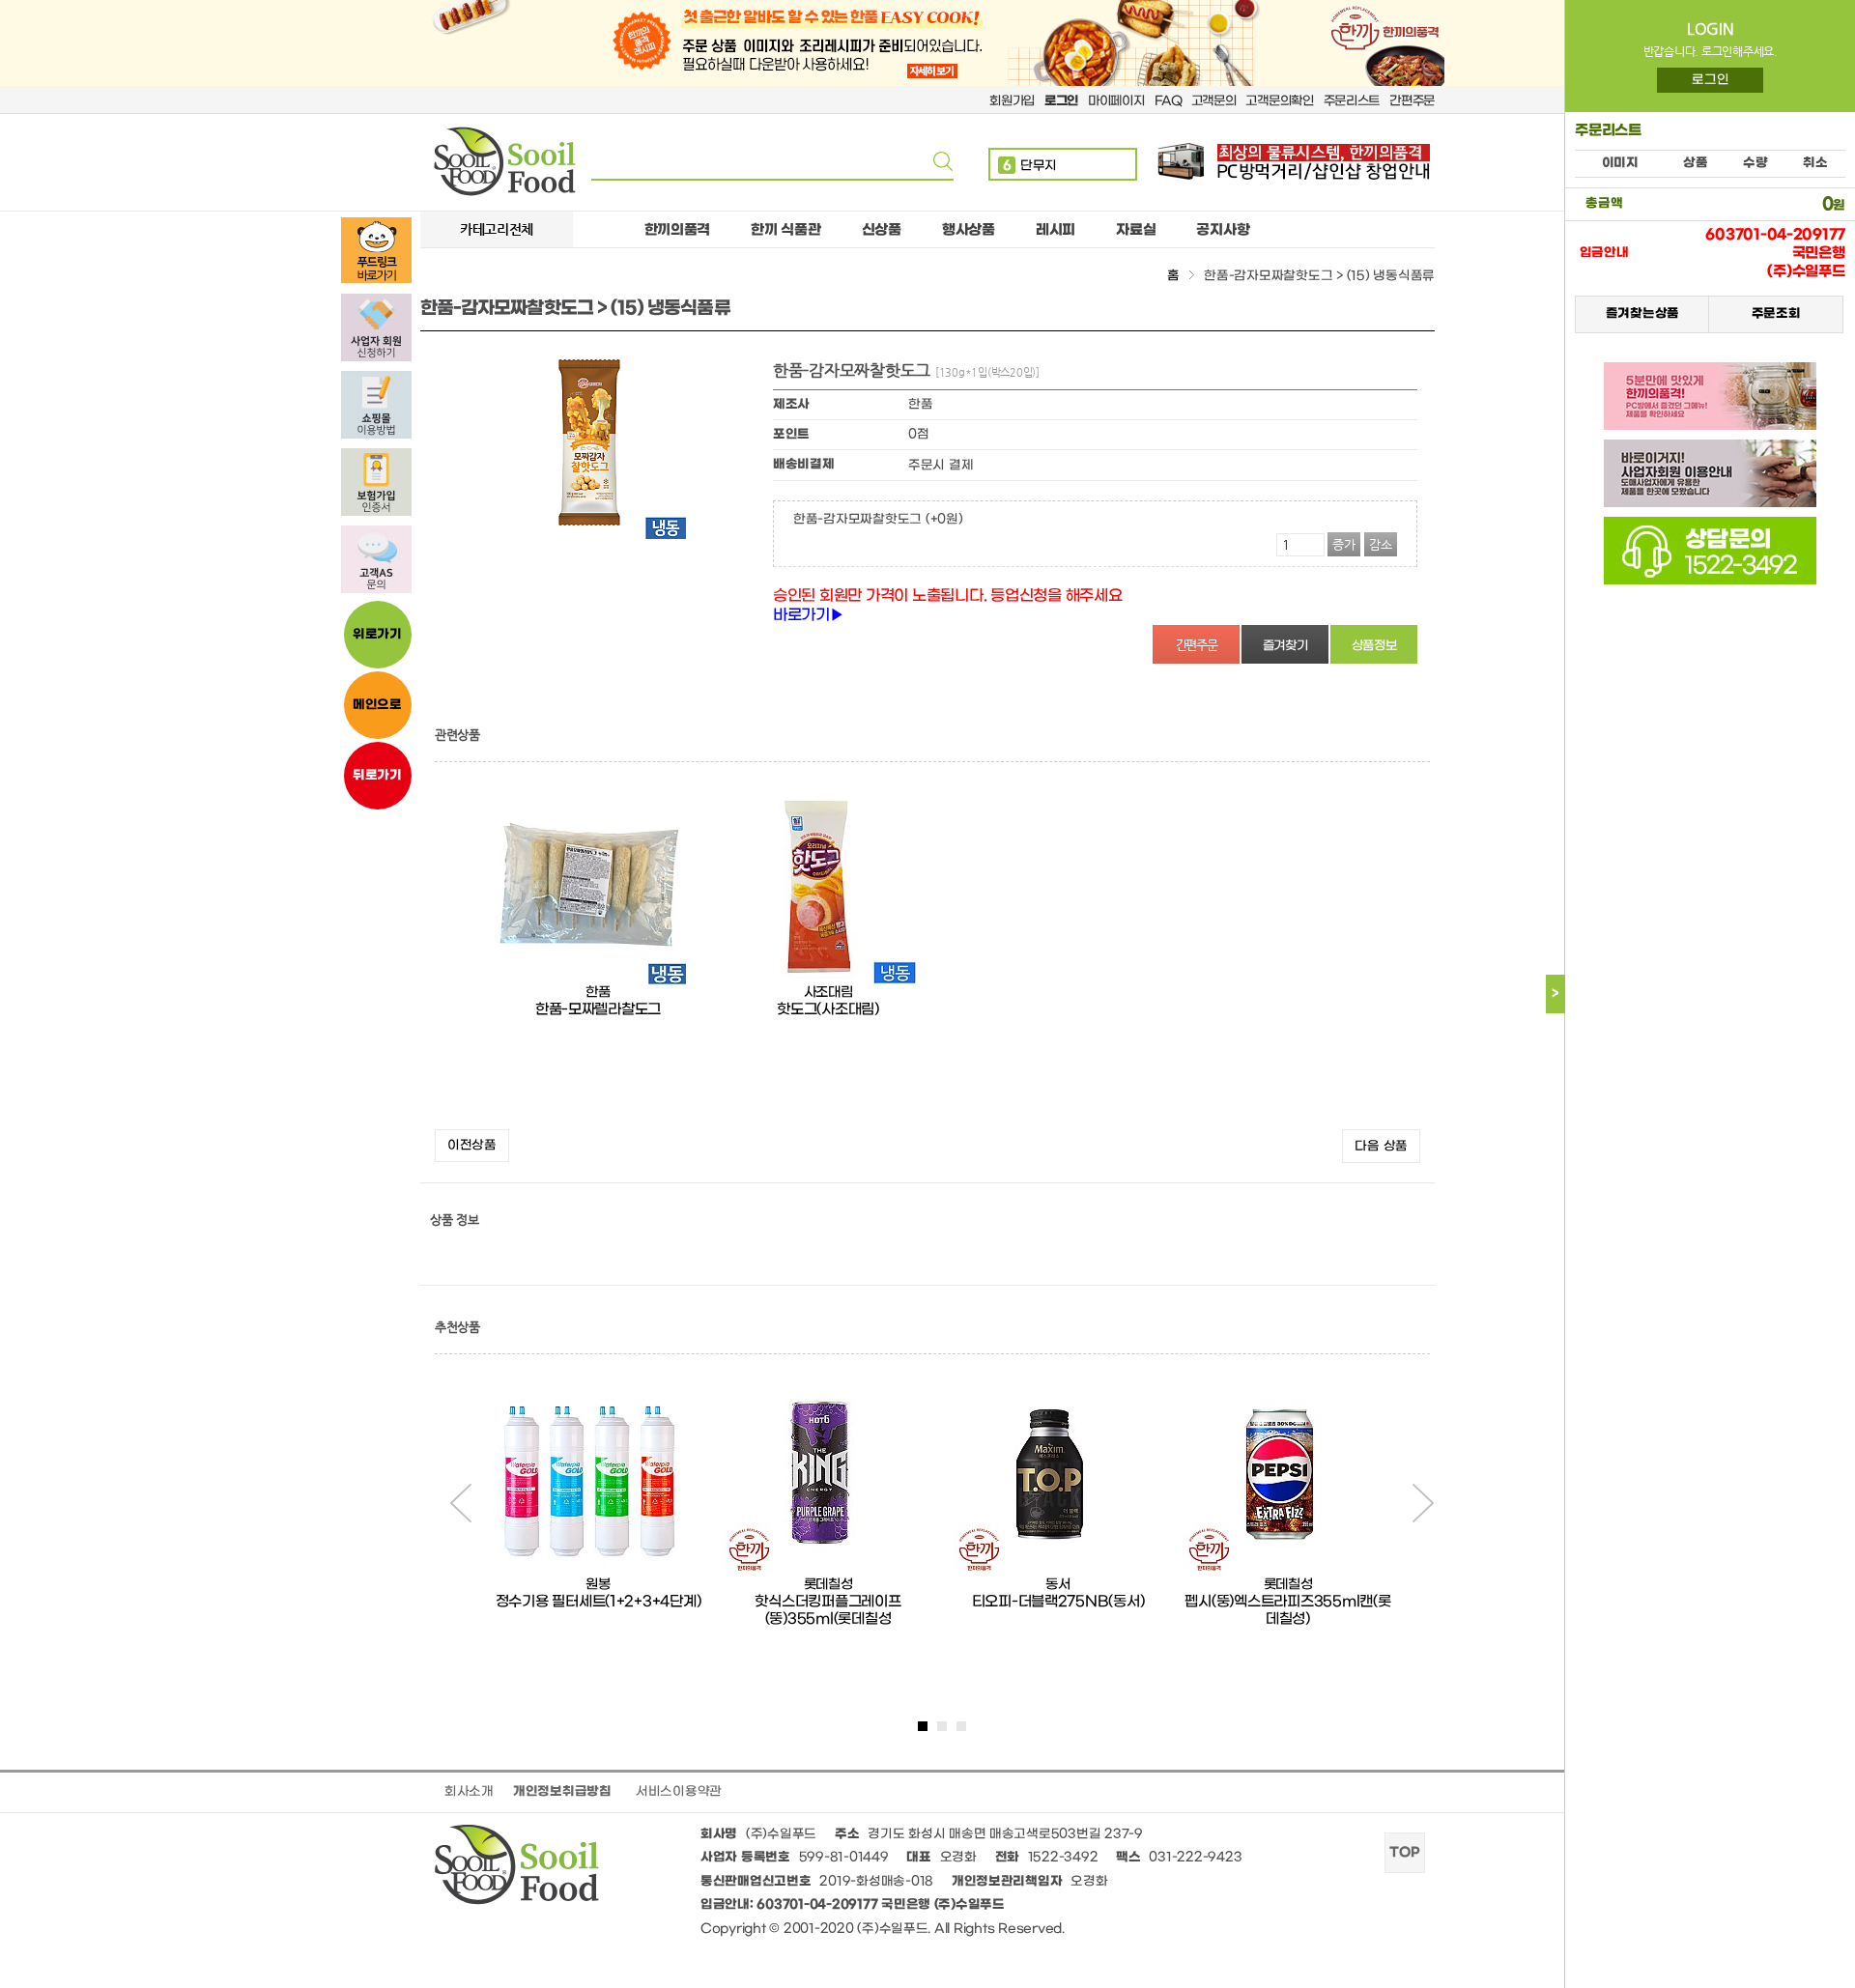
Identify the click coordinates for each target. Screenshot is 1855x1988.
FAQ (1168, 101)
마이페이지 (1116, 101)
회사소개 (469, 1791)
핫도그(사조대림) (828, 1009)
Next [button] (1423, 1503)
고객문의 (1214, 101)
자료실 (1136, 230)
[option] (598, 955)
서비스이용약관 (679, 1791)
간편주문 (1412, 101)
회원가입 (1012, 101)
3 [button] (961, 1726)
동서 (1057, 1585)
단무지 (1030, 166)
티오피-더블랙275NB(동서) (1058, 1602)
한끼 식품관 (785, 230)
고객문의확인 (1279, 101)
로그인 (1710, 80)
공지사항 (1223, 230)
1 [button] (923, 1726)
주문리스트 (1352, 101)
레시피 (1056, 230)
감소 (1381, 544)
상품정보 (1374, 646)
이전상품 (472, 1145)
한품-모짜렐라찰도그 (598, 1009)
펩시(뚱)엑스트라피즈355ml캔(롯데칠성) (1287, 1610)
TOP (1404, 1853)
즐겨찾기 (1285, 646)
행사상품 (969, 230)
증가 (1344, 544)
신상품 (882, 230)
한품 (598, 993)
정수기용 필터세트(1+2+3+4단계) (599, 1602)
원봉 (598, 1585)
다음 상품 (1381, 1146)
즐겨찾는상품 (1641, 314)
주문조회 (1775, 314)
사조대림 (828, 993)
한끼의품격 (678, 230)
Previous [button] (461, 1503)
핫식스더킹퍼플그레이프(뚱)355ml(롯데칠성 (828, 1610)
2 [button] (942, 1726)
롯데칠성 (828, 1585)
